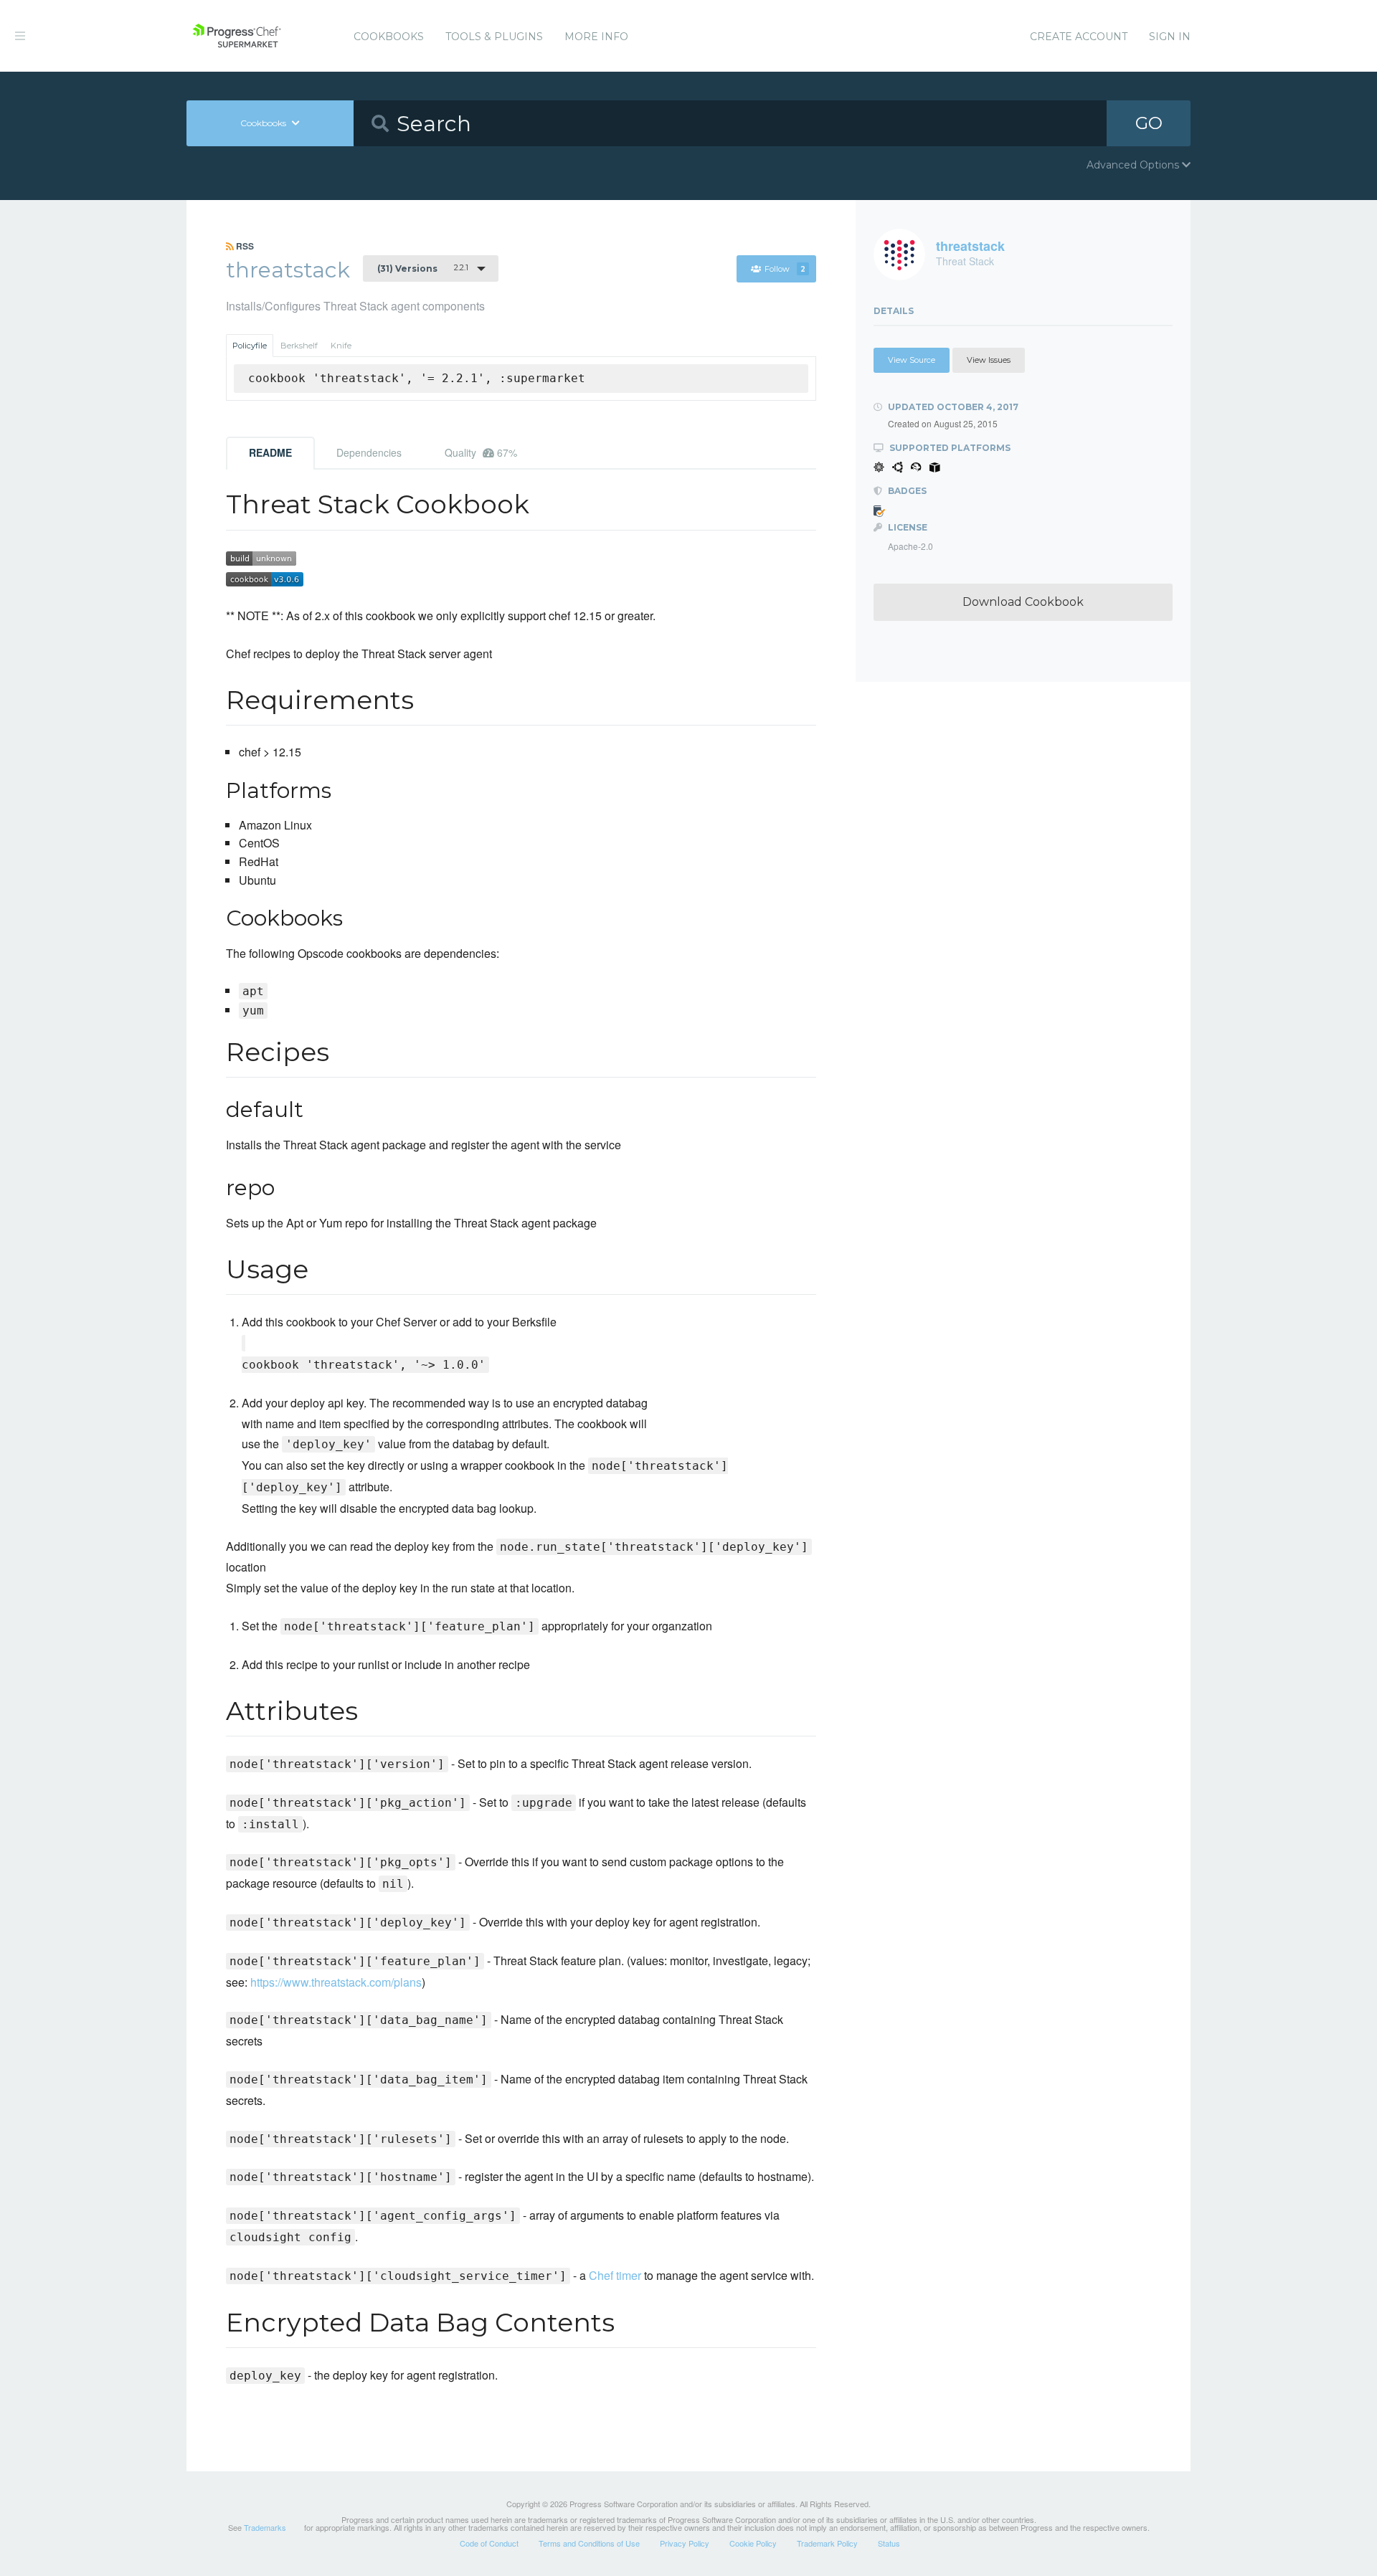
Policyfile (250, 346)
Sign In (1170, 37)
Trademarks (265, 2527)
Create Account (1079, 37)
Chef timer (615, 2275)
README (270, 452)
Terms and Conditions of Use (589, 2543)
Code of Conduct (489, 2543)
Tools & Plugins (494, 37)
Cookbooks (389, 37)
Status (889, 2543)
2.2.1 (423, 268)
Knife (341, 346)
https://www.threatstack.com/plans (336, 1982)
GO (1149, 123)
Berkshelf (299, 346)
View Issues (989, 360)
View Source (912, 360)
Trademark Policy (827, 2543)
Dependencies (369, 452)
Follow (785, 269)
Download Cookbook (1023, 602)
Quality (481, 452)
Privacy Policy (685, 2543)
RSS (244, 246)
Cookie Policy (753, 2543)
